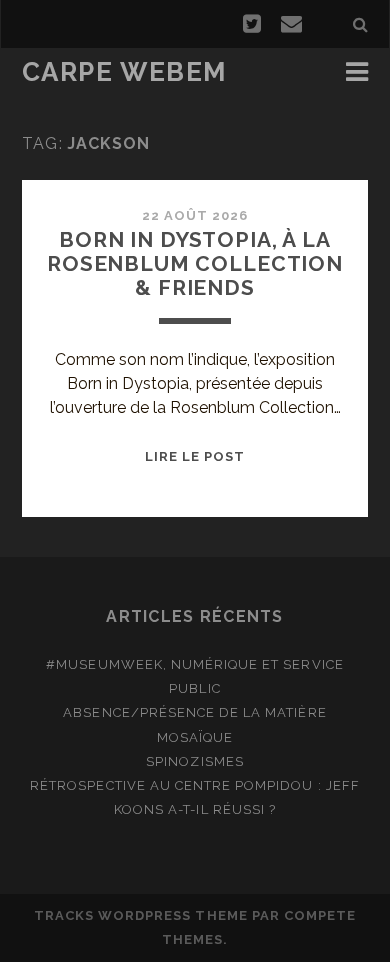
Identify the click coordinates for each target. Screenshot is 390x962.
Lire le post (195, 456)
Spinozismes (194, 761)
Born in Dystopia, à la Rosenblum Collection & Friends (195, 263)
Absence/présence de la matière (194, 712)
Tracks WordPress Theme (141, 915)
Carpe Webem (124, 72)
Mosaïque (195, 737)
